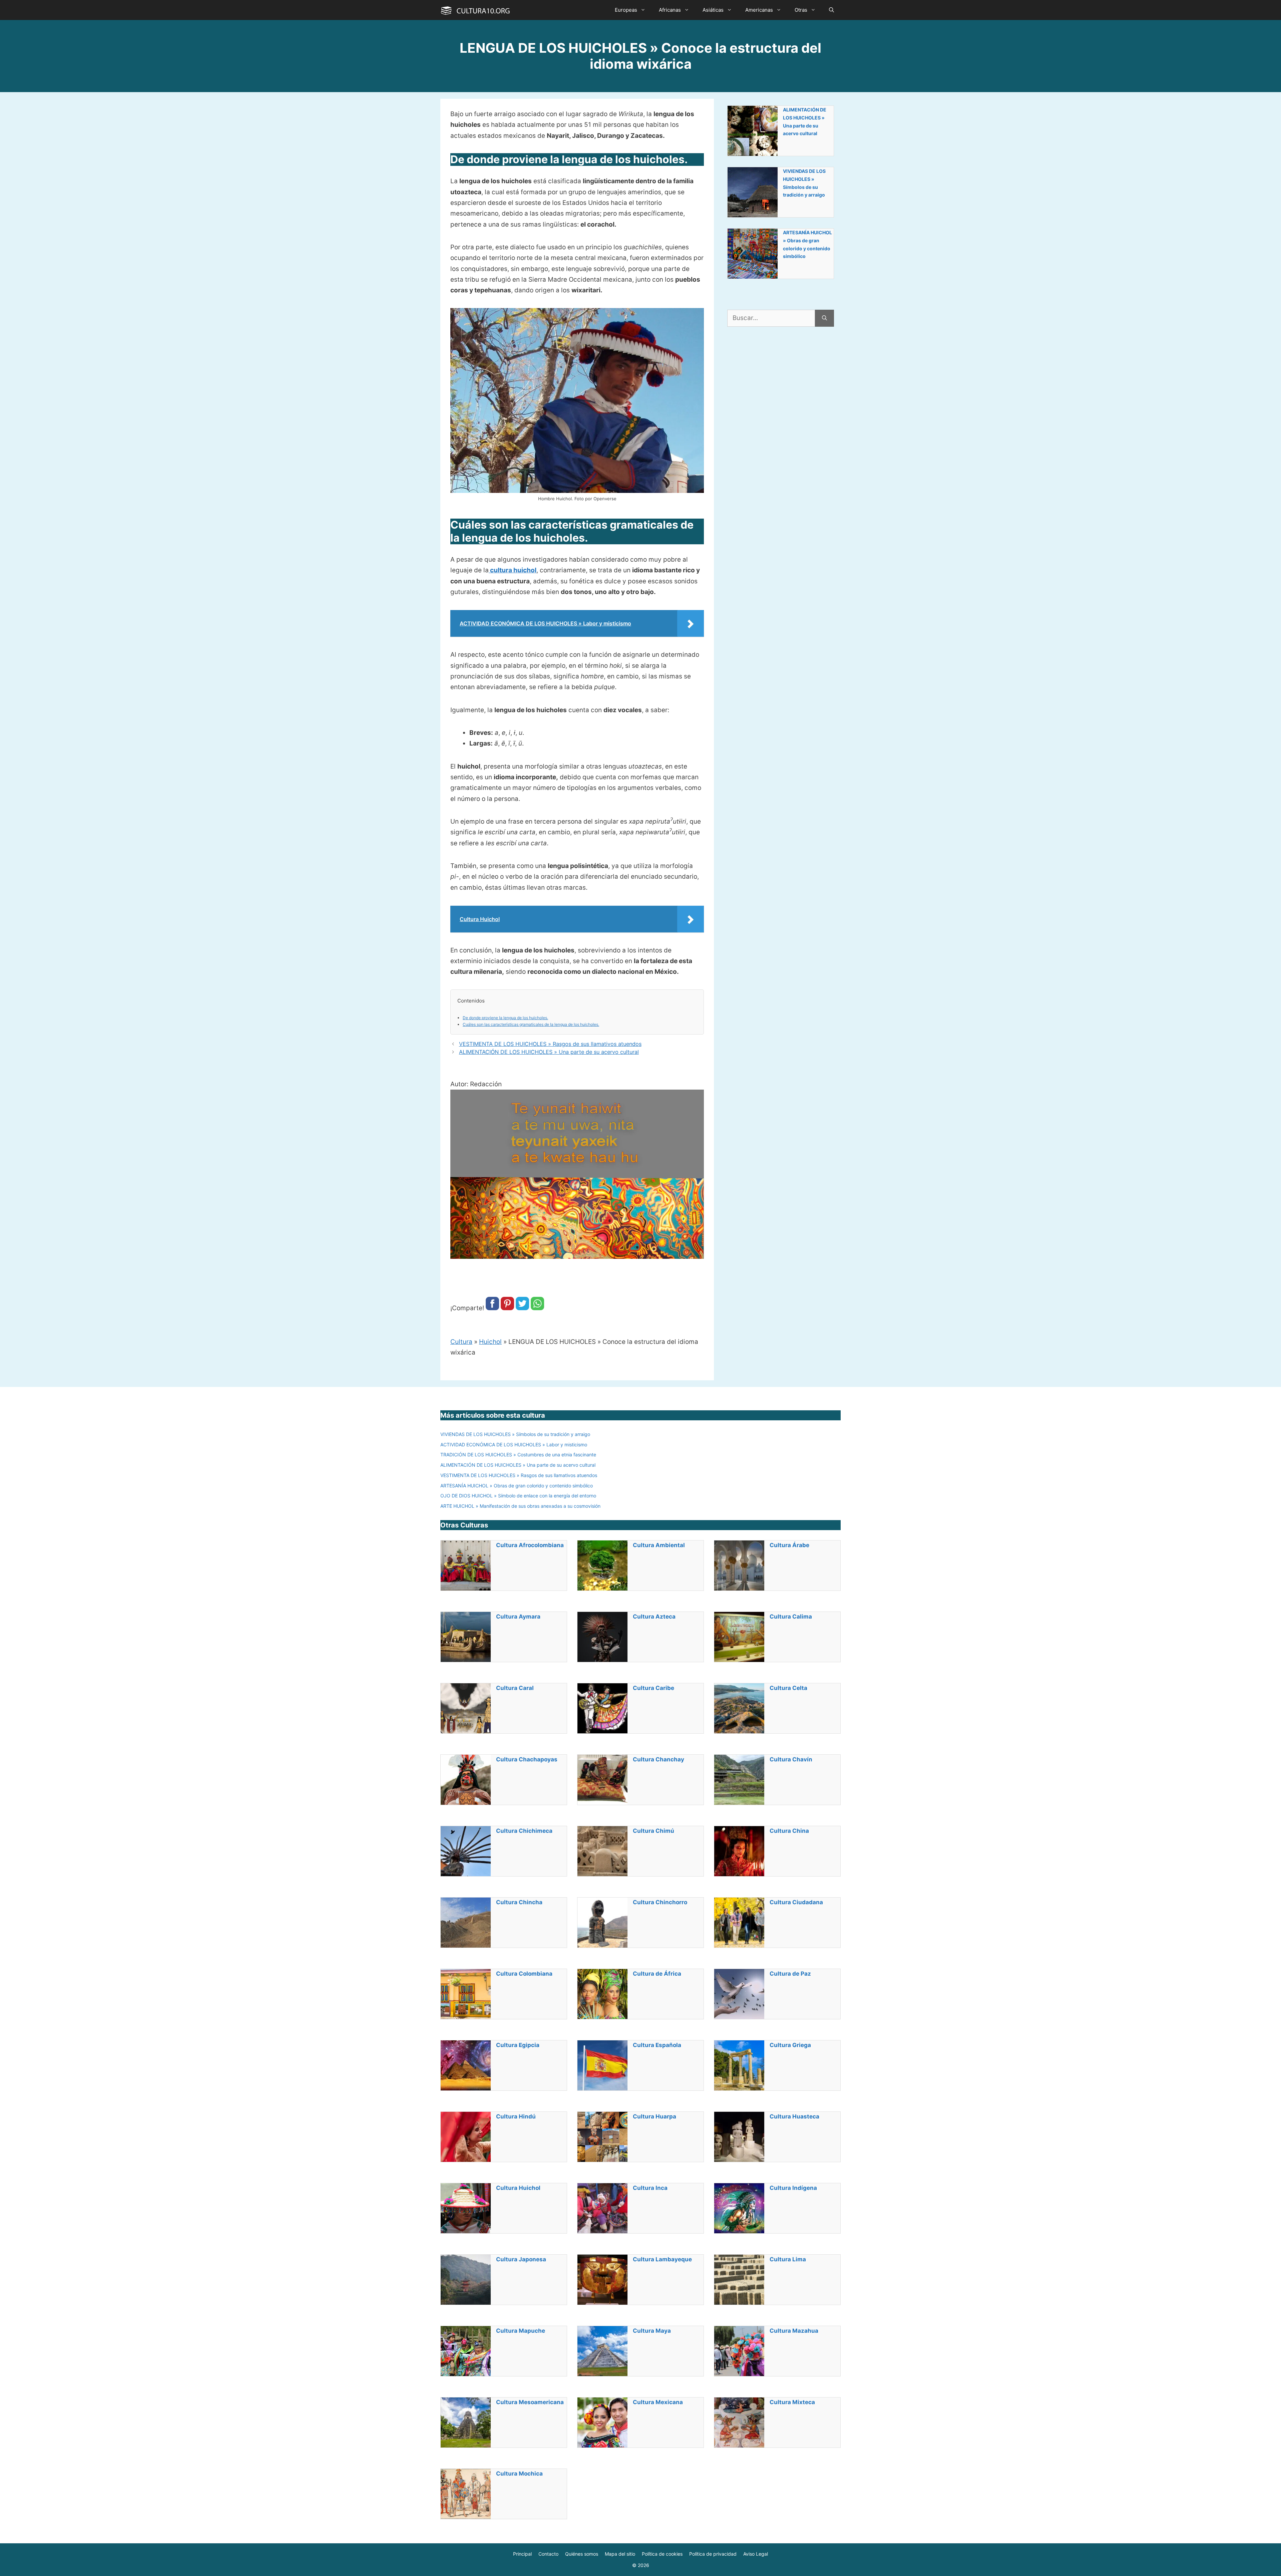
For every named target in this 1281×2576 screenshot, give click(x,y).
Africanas (670, 10)
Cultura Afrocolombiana (530, 1545)
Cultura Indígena (793, 2188)
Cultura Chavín (791, 1759)
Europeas (626, 10)
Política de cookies (662, 2554)
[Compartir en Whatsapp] (537, 1308)
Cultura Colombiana (524, 1974)
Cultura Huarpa (655, 2116)
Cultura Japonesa (521, 2259)
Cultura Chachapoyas (527, 1759)
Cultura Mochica (519, 2474)
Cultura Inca (650, 2188)
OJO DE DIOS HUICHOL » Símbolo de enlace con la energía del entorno (518, 1496)
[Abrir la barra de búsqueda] (831, 10)
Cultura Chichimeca (524, 1831)
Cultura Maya (652, 2331)
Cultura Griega (790, 2045)
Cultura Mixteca (792, 2402)
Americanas (759, 10)
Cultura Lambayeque (662, 2259)
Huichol (490, 1342)
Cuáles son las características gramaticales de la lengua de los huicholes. (531, 1024)
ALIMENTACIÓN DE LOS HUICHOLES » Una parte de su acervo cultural (549, 1052)
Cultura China (789, 1831)
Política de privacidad (713, 2554)
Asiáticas (713, 10)
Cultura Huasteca (794, 2116)
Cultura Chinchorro (660, 1902)
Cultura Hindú (516, 2116)
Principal (522, 2554)
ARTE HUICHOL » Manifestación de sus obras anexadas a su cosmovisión (520, 1506)
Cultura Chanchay (659, 1759)
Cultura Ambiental (659, 1545)
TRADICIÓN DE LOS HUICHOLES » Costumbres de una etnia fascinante (518, 1455)
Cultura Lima (788, 2259)
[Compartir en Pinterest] (507, 1308)
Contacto (548, 2554)
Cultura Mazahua (794, 2331)
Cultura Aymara (518, 1617)
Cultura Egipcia (518, 2045)
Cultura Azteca (654, 1617)
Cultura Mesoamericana (530, 2402)
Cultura (461, 1342)
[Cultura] (475, 10)
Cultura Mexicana (658, 2402)
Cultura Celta (788, 1688)
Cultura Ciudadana (796, 1902)
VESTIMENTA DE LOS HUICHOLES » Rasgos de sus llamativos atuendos (550, 1044)
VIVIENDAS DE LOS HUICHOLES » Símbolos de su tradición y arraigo (804, 183)
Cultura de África (657, 1974)
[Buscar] (824, 318)
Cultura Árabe (789, 1545)
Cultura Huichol (518, 2188)
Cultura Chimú (654, 1831)
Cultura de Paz (790, 1974)
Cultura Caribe (654, 1688)
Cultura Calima (791, 1617)
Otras (801, 10)
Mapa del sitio (620, 2554)
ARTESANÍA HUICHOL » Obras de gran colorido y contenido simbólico (807, 244)
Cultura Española (657, 2045)
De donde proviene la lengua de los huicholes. (505, 1018)
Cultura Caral (515, 1688)
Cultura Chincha (519, 1902)
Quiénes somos (582, 2554)
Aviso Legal (756, 2554)
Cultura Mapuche (521, 2331)
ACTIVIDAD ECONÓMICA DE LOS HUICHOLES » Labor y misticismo (514, 1445)
